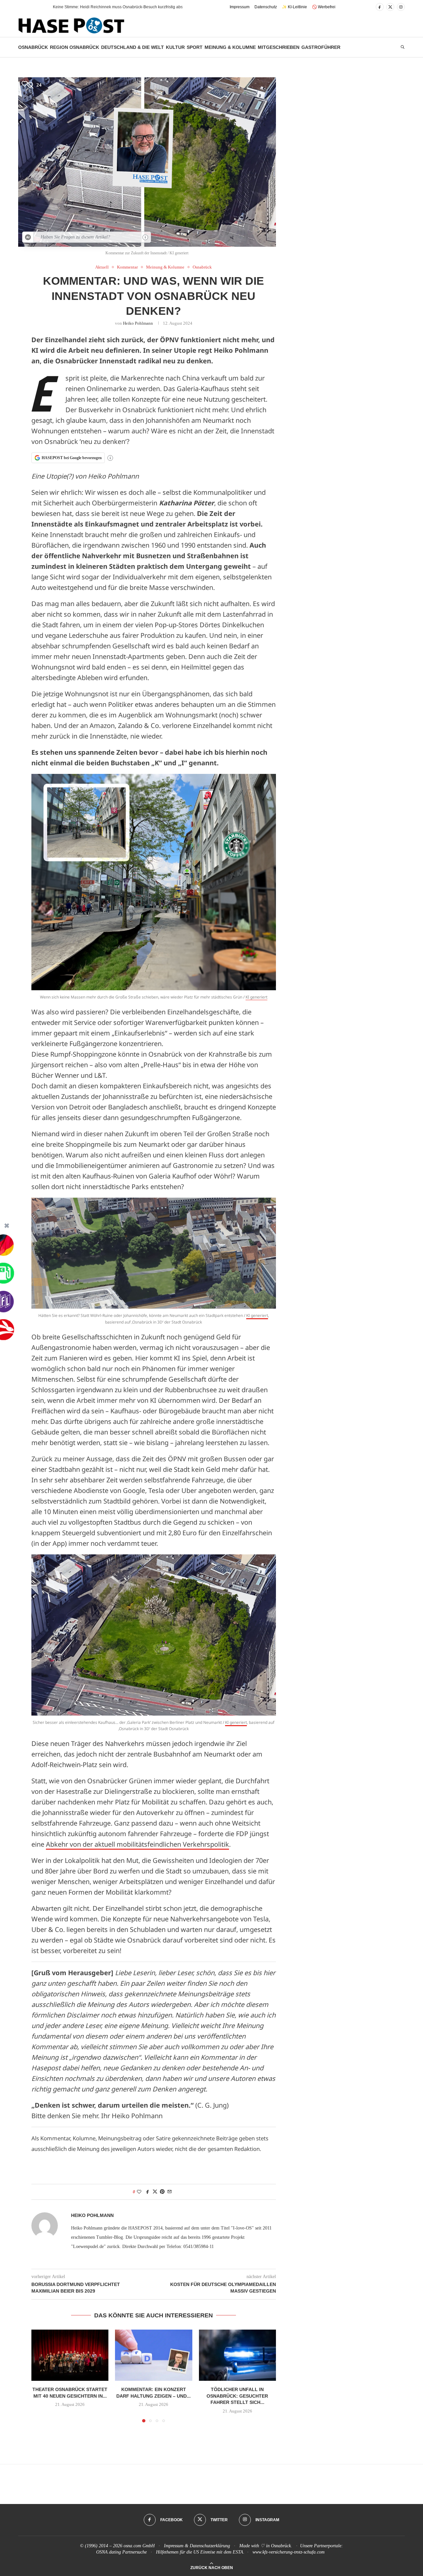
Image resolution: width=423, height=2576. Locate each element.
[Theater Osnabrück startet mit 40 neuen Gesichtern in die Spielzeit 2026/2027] (70, 2355)
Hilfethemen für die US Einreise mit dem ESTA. (200, 2552)
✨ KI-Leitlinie (294, 7)
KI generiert (256, 997)
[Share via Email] (170, 2192)
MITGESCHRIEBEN (279, 47)
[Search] (403, 47)
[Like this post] (139, 2192)
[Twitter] (390, 7)
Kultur (175, 47)
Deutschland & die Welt (133, 47)
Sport (195, 47)
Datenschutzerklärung (210, 2546)
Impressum (240, 7)
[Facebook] (380, 7)
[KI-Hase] (28, 237)
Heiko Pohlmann (138, 323)
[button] (36, 7)
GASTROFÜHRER (321, 47)
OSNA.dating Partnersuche (121, 2552)
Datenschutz (266, 7)
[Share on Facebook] (148, 2192)
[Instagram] (401, 7)
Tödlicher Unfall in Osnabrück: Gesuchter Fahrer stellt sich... (237, 2396)
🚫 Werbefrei (324, 7)
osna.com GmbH (139, 2546)
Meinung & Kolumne (230, 47)
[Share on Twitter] (155, 2192)
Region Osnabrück (75, 47)
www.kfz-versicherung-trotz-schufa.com (288, 2552)
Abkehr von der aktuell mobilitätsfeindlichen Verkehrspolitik (137, 1844)
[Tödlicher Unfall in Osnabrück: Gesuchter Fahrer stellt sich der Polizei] (237, 2355)
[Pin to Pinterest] (162, 2192)
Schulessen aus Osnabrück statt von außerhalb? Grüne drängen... (112, 7)
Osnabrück (33, 47)
